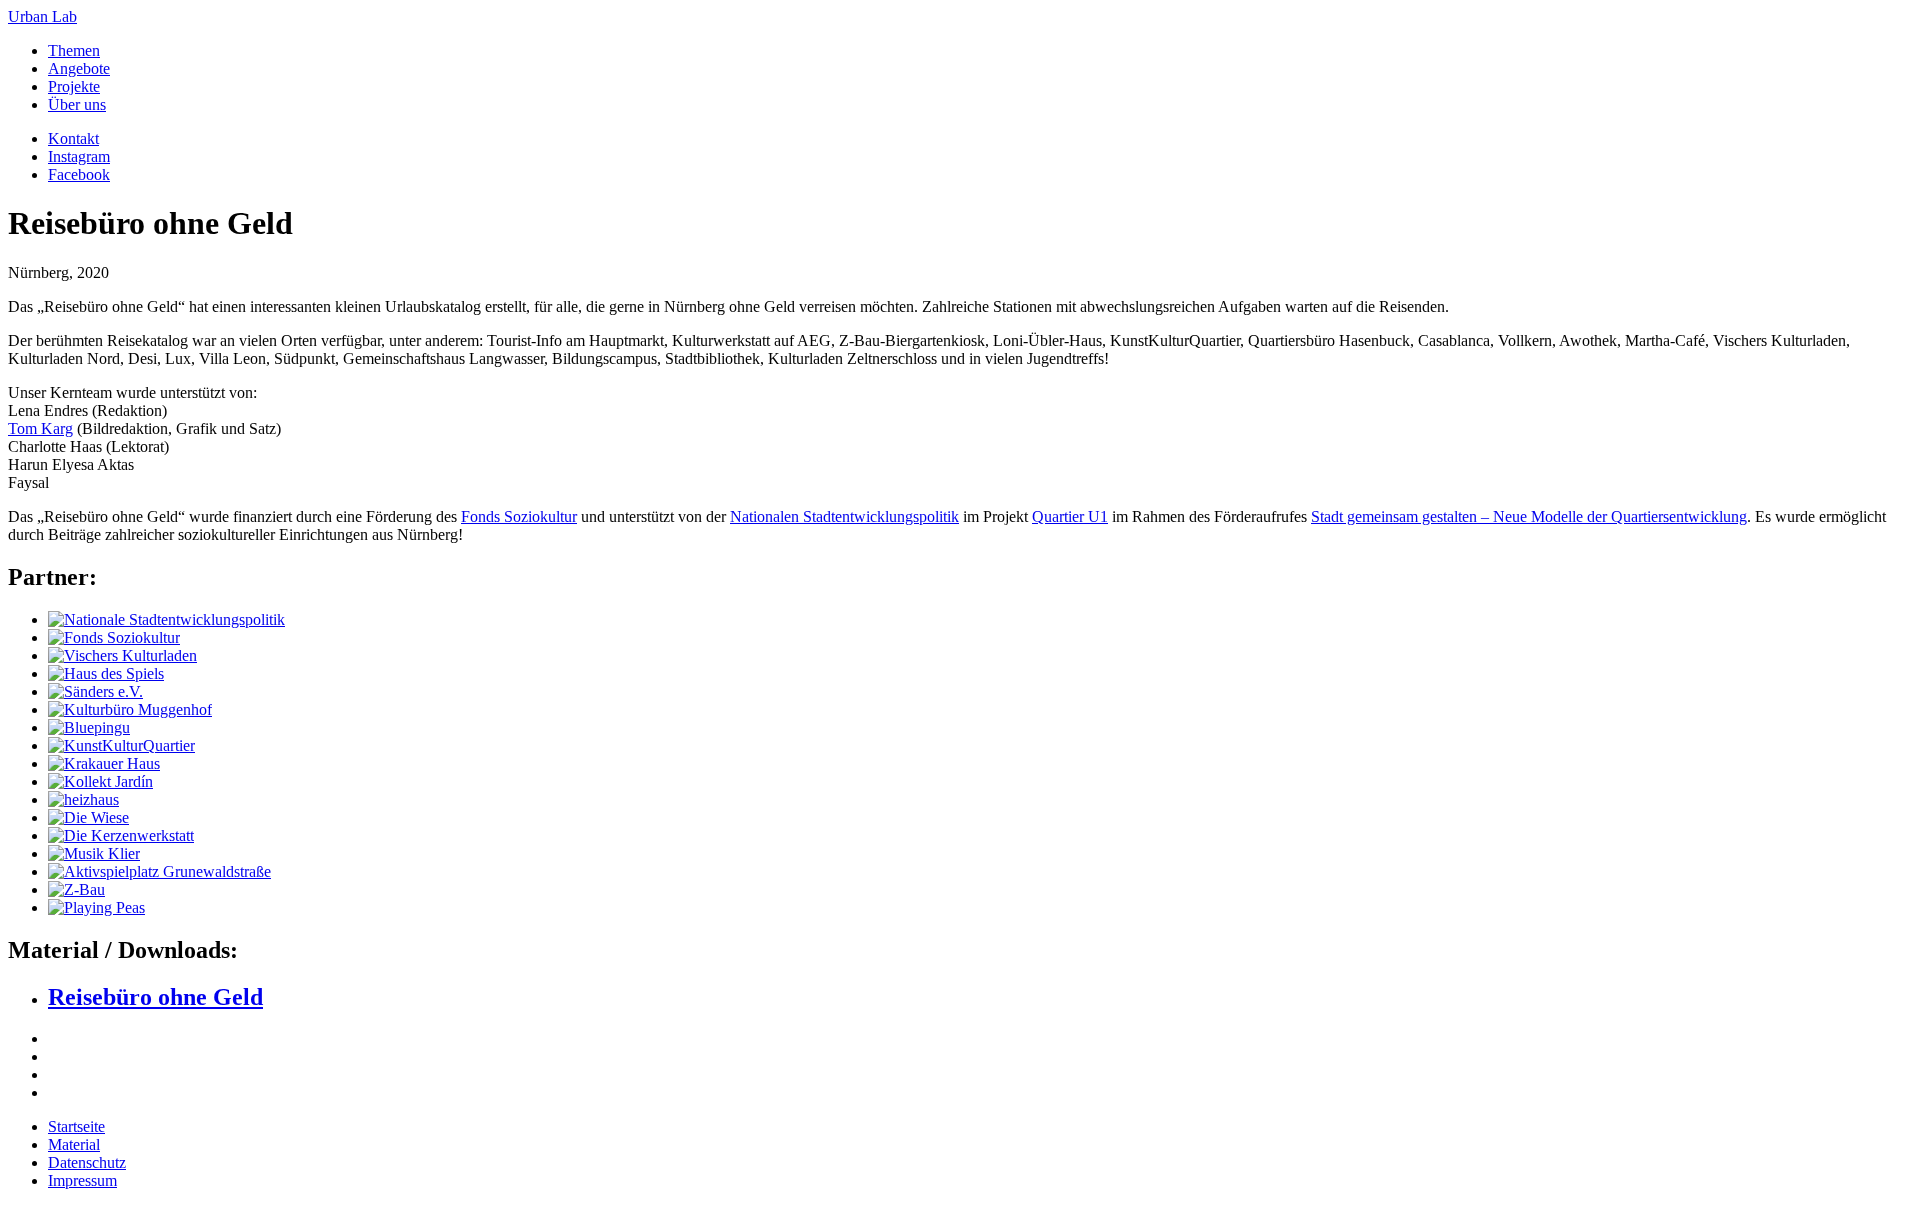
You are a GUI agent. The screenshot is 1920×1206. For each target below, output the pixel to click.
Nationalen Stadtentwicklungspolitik (844, 516)
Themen (74, 50)
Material (74, 1144)
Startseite (76, 1126)
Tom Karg (40, 428)
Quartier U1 (1070, 516)
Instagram (79, 156)
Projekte (74, 86)
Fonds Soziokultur (519, 516)
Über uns (77, 104)
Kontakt (73, 138)
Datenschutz (87, 1162)
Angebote (79, 68)
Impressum (82, 1180)
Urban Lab (42, 16)
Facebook (79, 174)
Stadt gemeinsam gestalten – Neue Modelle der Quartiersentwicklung (1529, 516)
